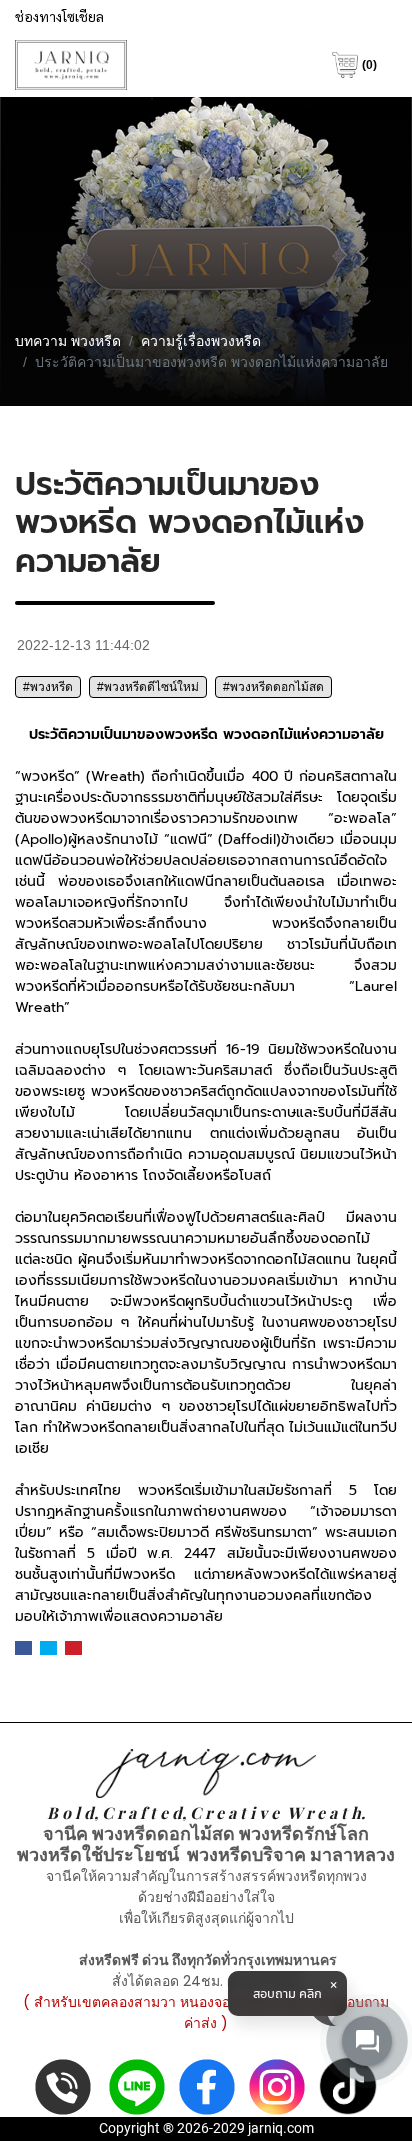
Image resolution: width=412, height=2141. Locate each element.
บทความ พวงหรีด (68, 341)
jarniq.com (281, 2128)
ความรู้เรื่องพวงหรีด (201, 341)
